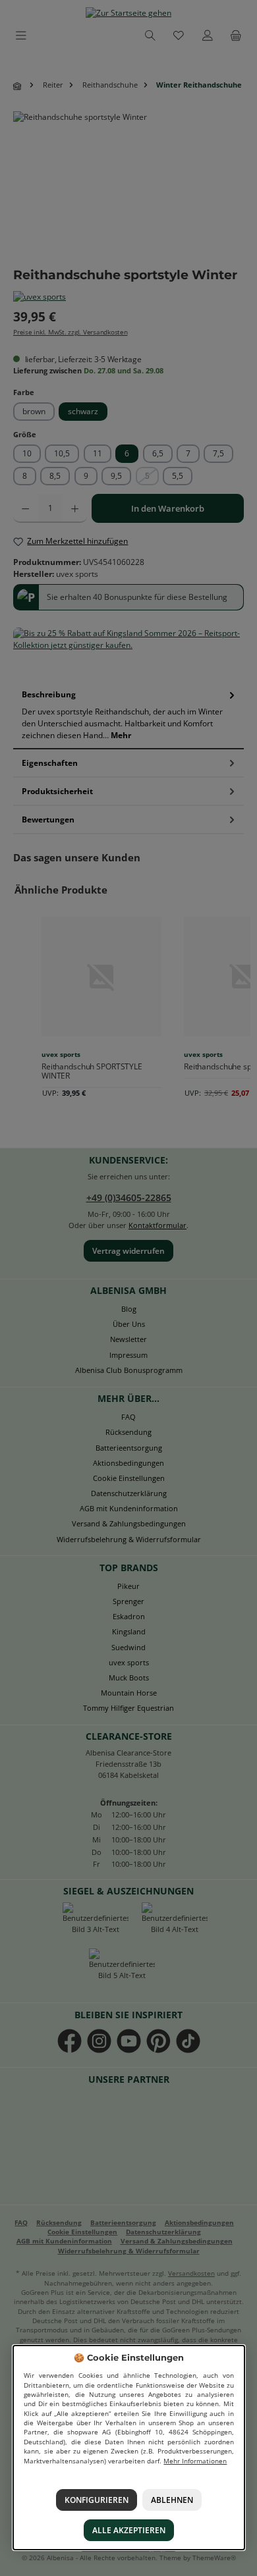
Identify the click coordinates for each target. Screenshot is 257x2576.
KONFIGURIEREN (96, 2500)
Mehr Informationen (195, 2461)
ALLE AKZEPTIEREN (129, 2530)
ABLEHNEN (172, 2500)
